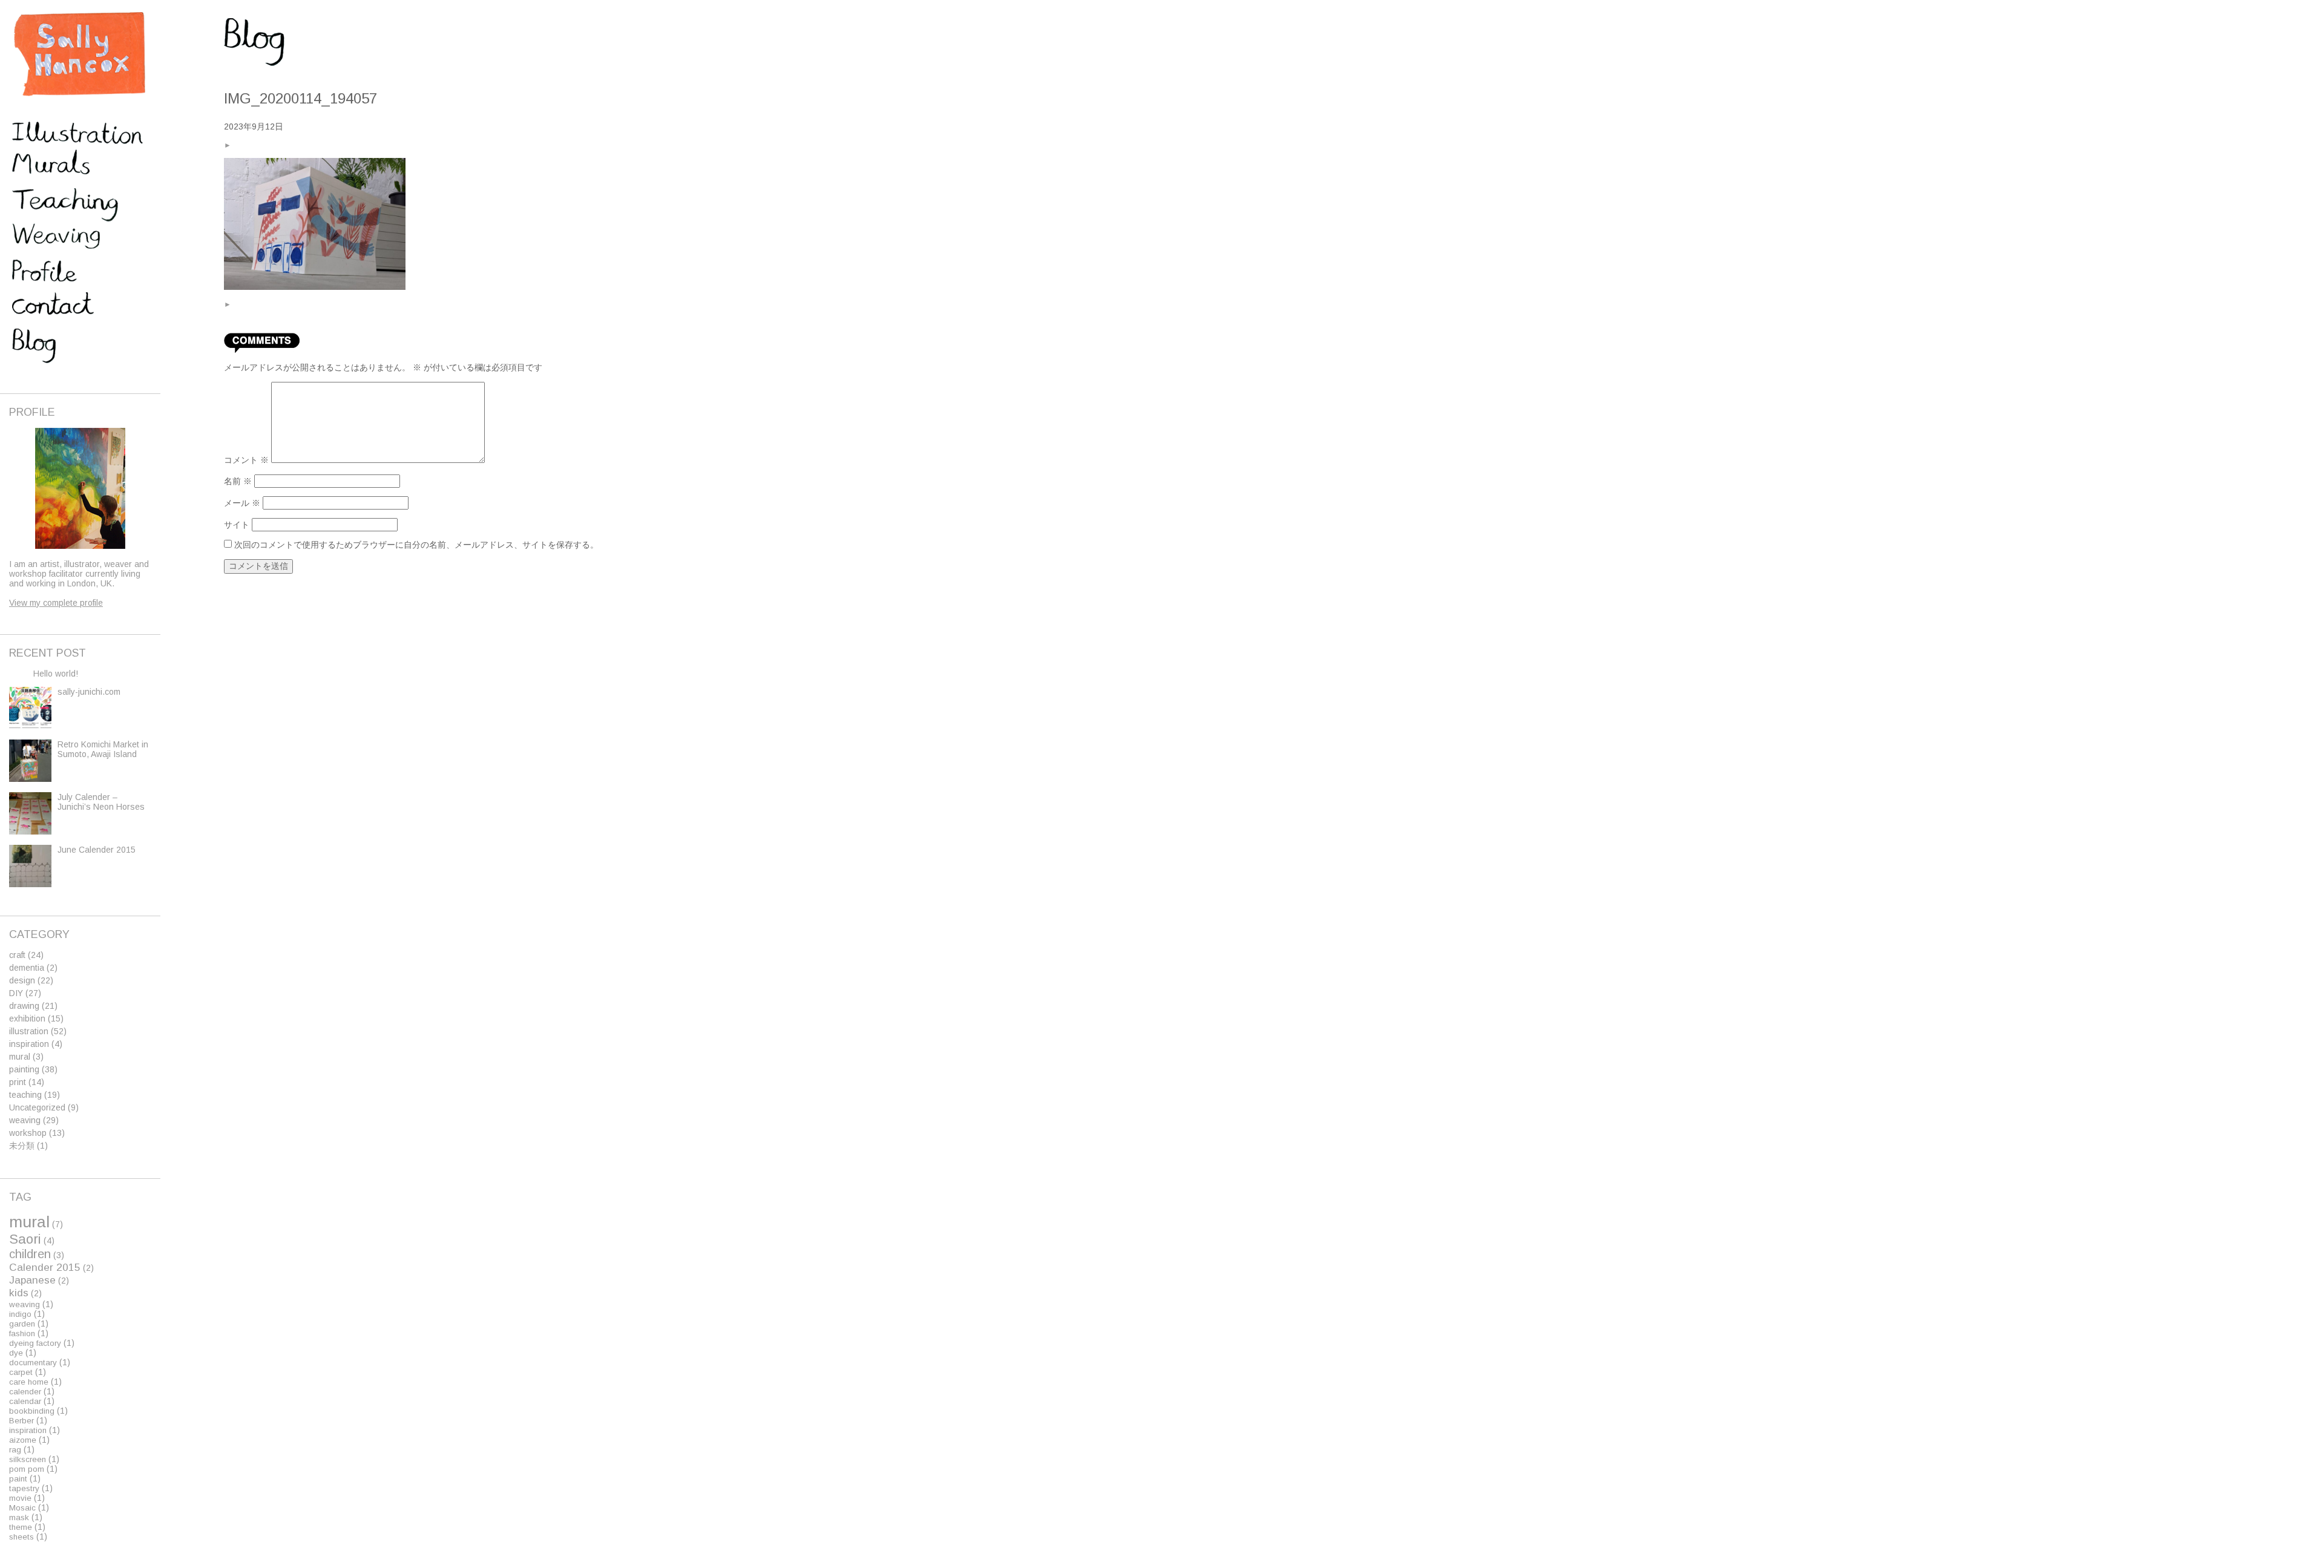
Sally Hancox (79, 54)
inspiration (29, 1044)
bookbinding (32, 1411)
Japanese (32, 1280)
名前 (238, 481)
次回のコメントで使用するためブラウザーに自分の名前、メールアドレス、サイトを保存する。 (416, 545)
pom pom (27, 1469)
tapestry (24, 1488)
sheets (21, 1537)
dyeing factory (35, 1343)
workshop (28, 1133)
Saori (25, 1239)
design (22, 980)
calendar (25, 1401)
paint (18, 1479)
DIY (16, 993)
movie (20, 1498)
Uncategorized (37, 1107)
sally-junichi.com (89, 692)
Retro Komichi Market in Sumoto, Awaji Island (103, 749)
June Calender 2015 (97, 850)
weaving (25, 1120)
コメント (246, 460)
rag (15, 1450)
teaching (25, 1095)
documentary (33, 1363)
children (30, 1254)
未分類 (22, 1146)
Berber (21, 1421)
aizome (23, 1440)
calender (25, 1392)
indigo (20, 1314)
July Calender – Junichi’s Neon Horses (101, 802)
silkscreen (28, 1459)
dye (16, 1353)
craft (17, 955)
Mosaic (22, 1508)
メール (242, 503)
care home (29, 1382)
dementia (27, 968)
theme (21, 1527)
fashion (22, 1333)
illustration (29, 1031)
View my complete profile (56, 603)
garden (22, 1324)
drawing (24, 1006)
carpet (21, 1372)
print (18, 1082)
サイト (237, 525)
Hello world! (56, 674)
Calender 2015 (45, 1267)
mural (20, 1057)
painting (24, 1069)
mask (19, 1517)
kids (19, 1293)
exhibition (27, 1019)
